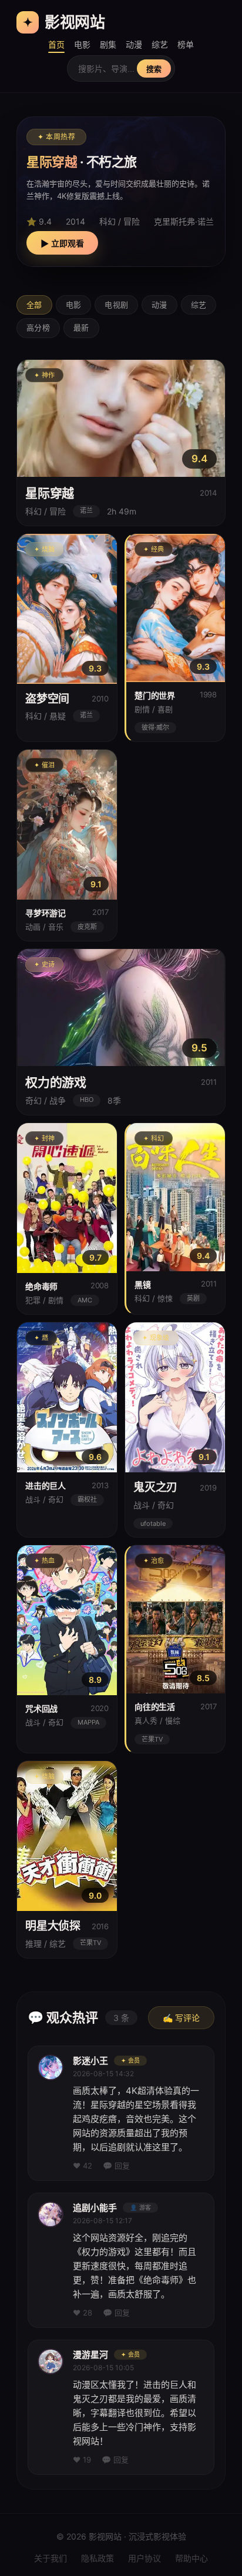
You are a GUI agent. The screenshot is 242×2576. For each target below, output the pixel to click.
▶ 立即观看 (62, 243)
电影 (82, 44)
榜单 (186, 44)
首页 (56, 44)
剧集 (108, 44)
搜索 (154, 69)
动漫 (134, 44)
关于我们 (51, 2558)
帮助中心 (191, 2558)
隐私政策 (98, 2558)
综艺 (160, 44)
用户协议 (144, 2558)
